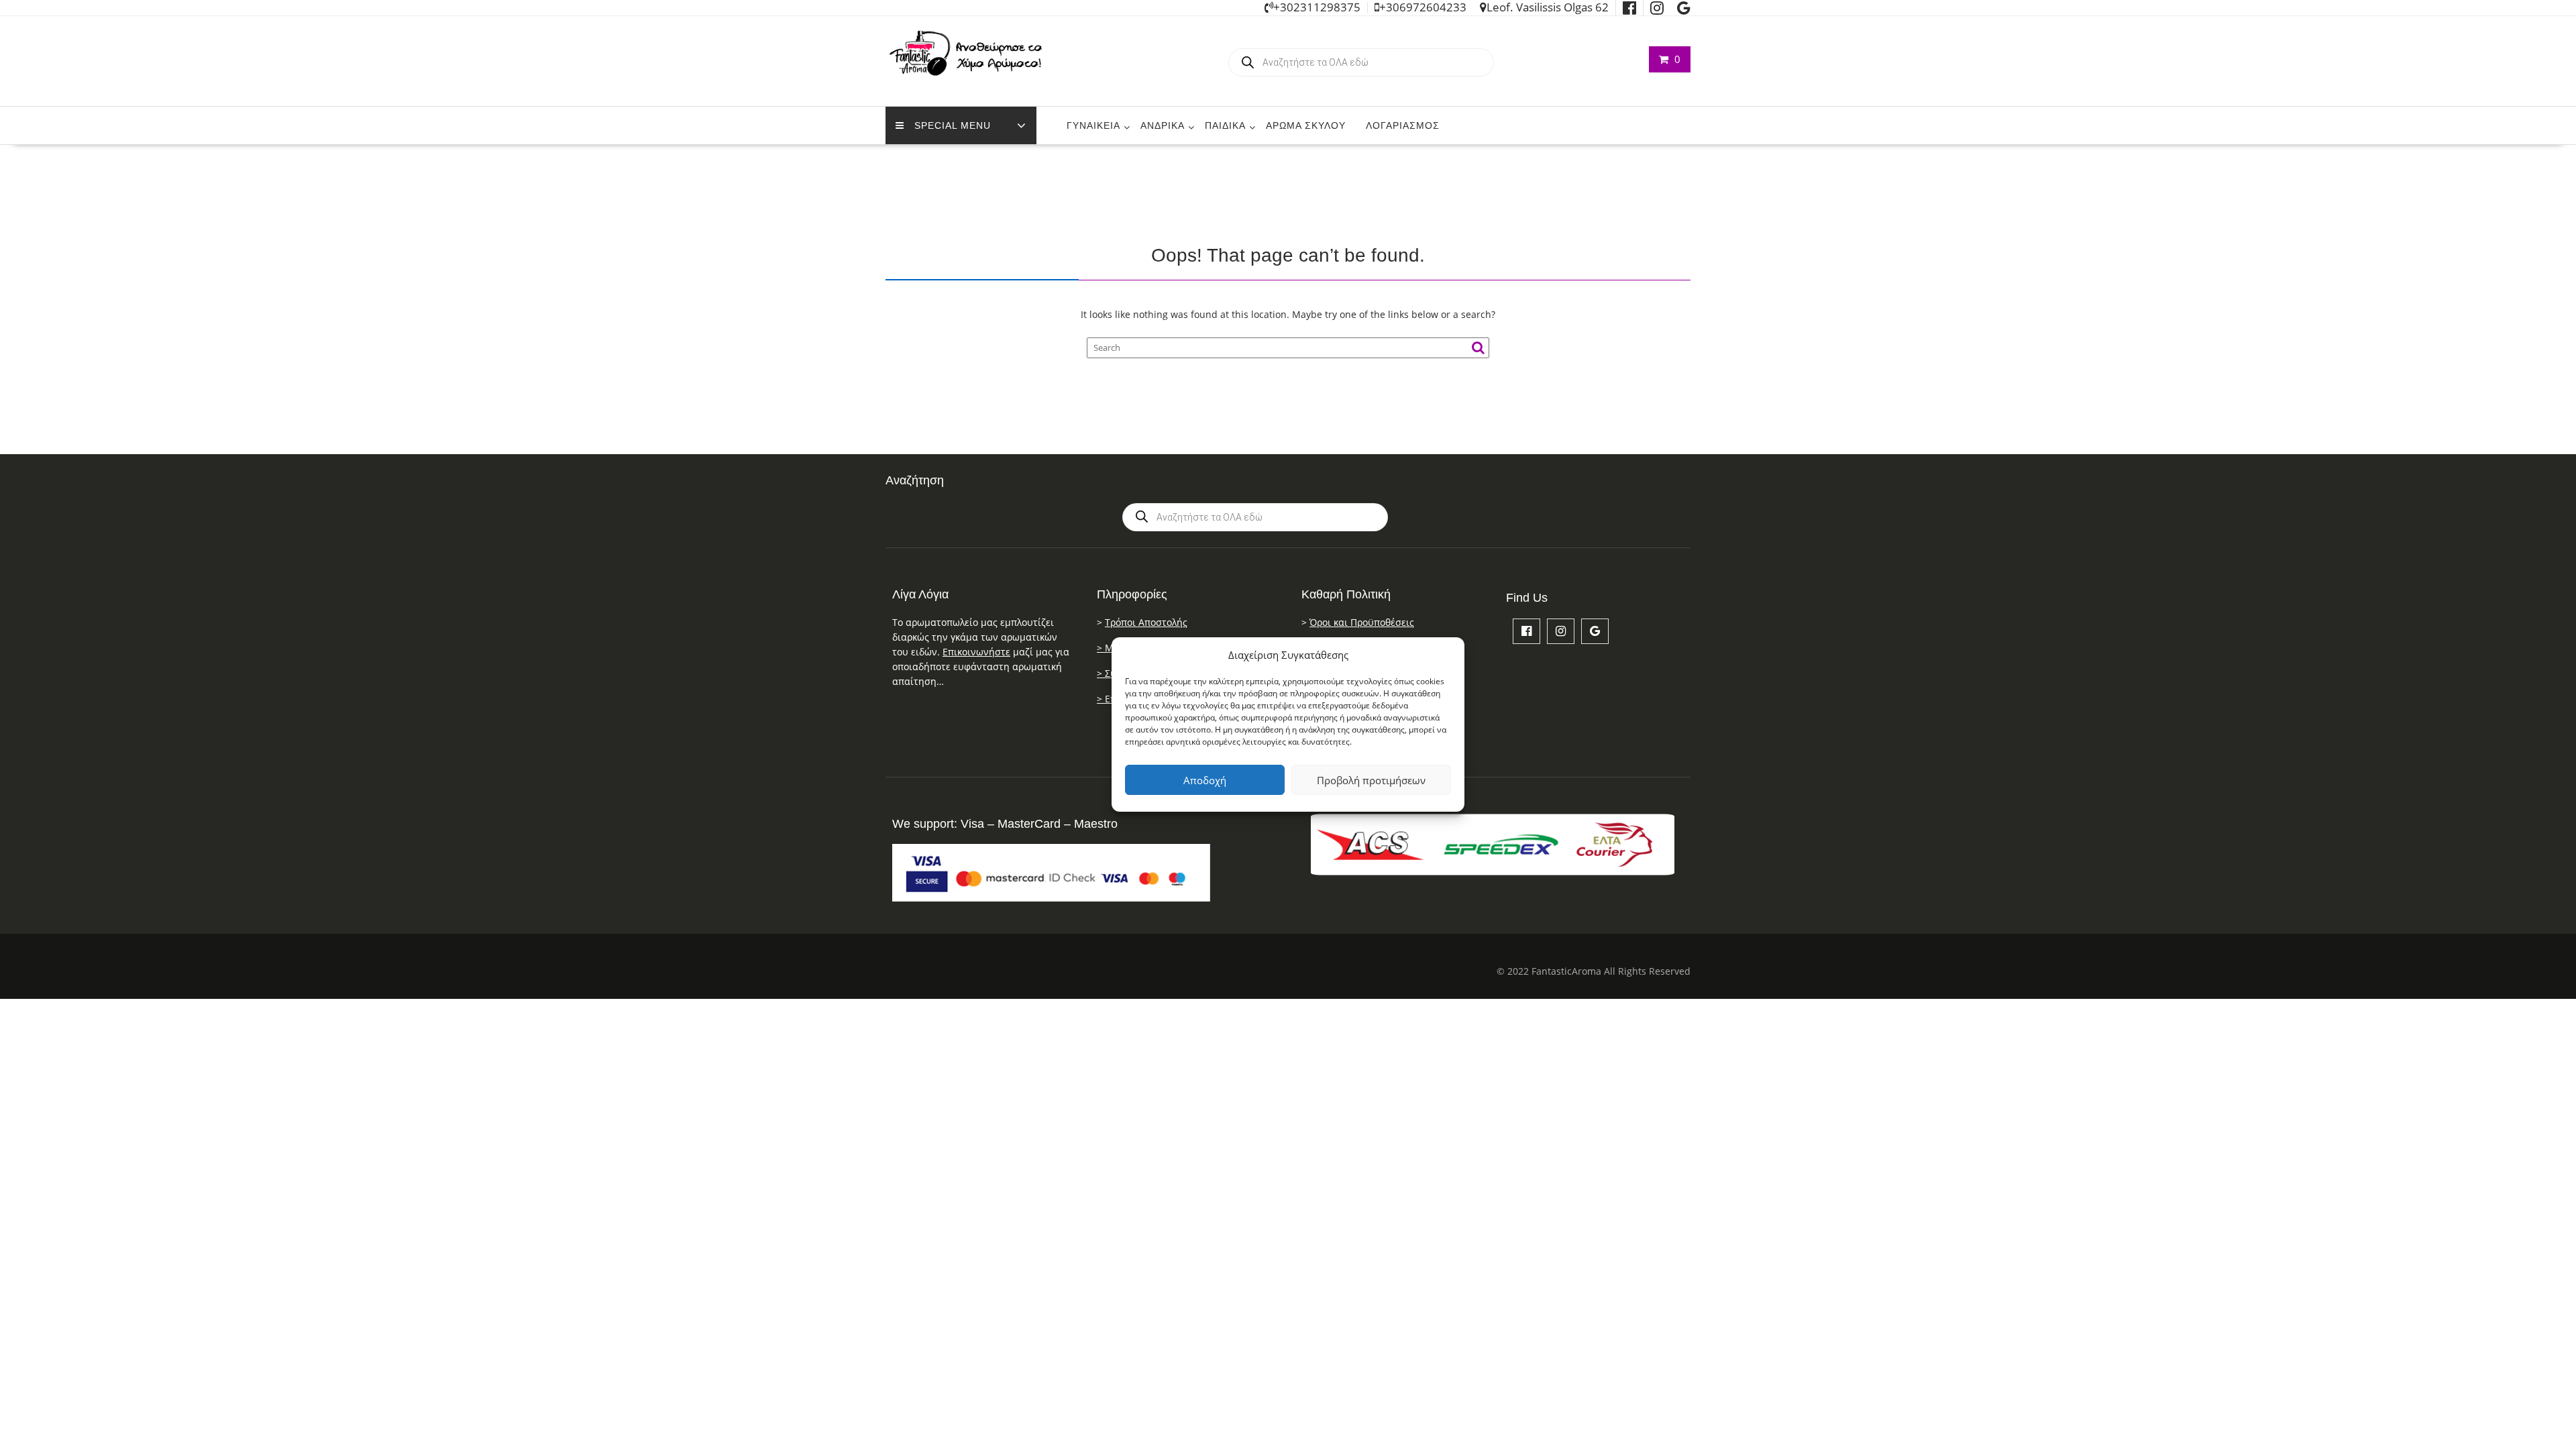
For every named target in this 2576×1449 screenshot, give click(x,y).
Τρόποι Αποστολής (1146, 622)
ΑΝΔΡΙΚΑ (1163, 125)
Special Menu (953, 125)
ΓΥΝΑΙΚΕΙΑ (1093, 125)
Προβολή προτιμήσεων (1371, 780)
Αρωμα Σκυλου (1306, 125)
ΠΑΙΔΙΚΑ (1225, 125)
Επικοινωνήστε (976, 652)
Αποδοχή (1205, 780)
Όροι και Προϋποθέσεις (1362, 622)
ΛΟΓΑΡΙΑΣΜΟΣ (1403, 125)
